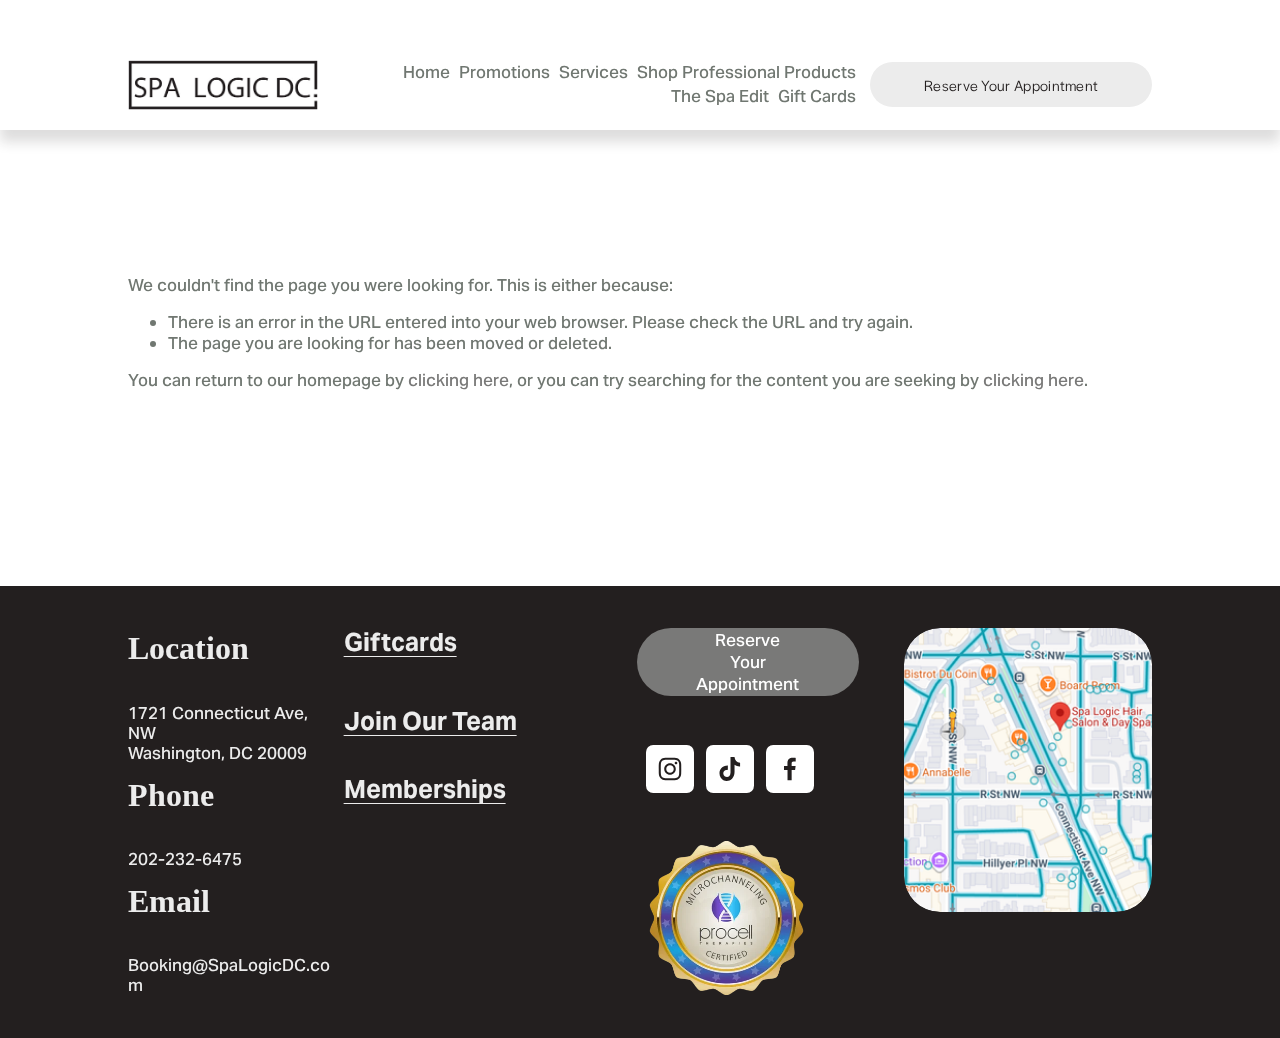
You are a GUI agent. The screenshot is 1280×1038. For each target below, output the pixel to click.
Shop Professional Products (746, 72)
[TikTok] (730, 769)
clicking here (458, 380)
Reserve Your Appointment (1011, 85)
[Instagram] (670, 769)
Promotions (504, 72)
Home (426, 72)
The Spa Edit (720, 96)
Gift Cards (817, 96)
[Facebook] (790, 769)
